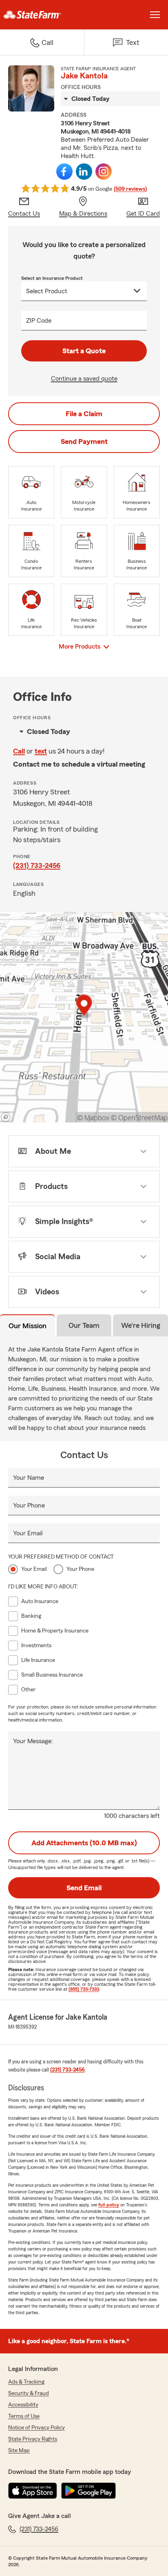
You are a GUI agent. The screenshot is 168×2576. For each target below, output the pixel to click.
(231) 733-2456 (37, 865)
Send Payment (84, 442)
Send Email (84, 1888)
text (41, 751)
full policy (109, 2205)
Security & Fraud (29, 2393)
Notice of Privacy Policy (36, 2428)
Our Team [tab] (84, 1325)
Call (19, 751)
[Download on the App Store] (33, 2491)
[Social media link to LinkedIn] (84, 172)
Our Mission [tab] (28, 1326)
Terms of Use (24, 2416)
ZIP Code (39, 321)
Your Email (28, 1533)
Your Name (29, 1478)
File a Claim (84, 414)
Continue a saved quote (84, 379)
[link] (42, 15)
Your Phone (29, 1505)
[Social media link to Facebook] (64, 172)
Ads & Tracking (26, 2382)
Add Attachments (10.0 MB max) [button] (84, 1843)
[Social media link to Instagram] (104, 172)
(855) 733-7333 (84, 1989)
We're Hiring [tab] (141, 1325)
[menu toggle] (155, 15)
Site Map (19, 2451)
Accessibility (23, 2405)
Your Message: (33, 1741)
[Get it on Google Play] (88, 2491)
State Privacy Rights (33, 2439)
